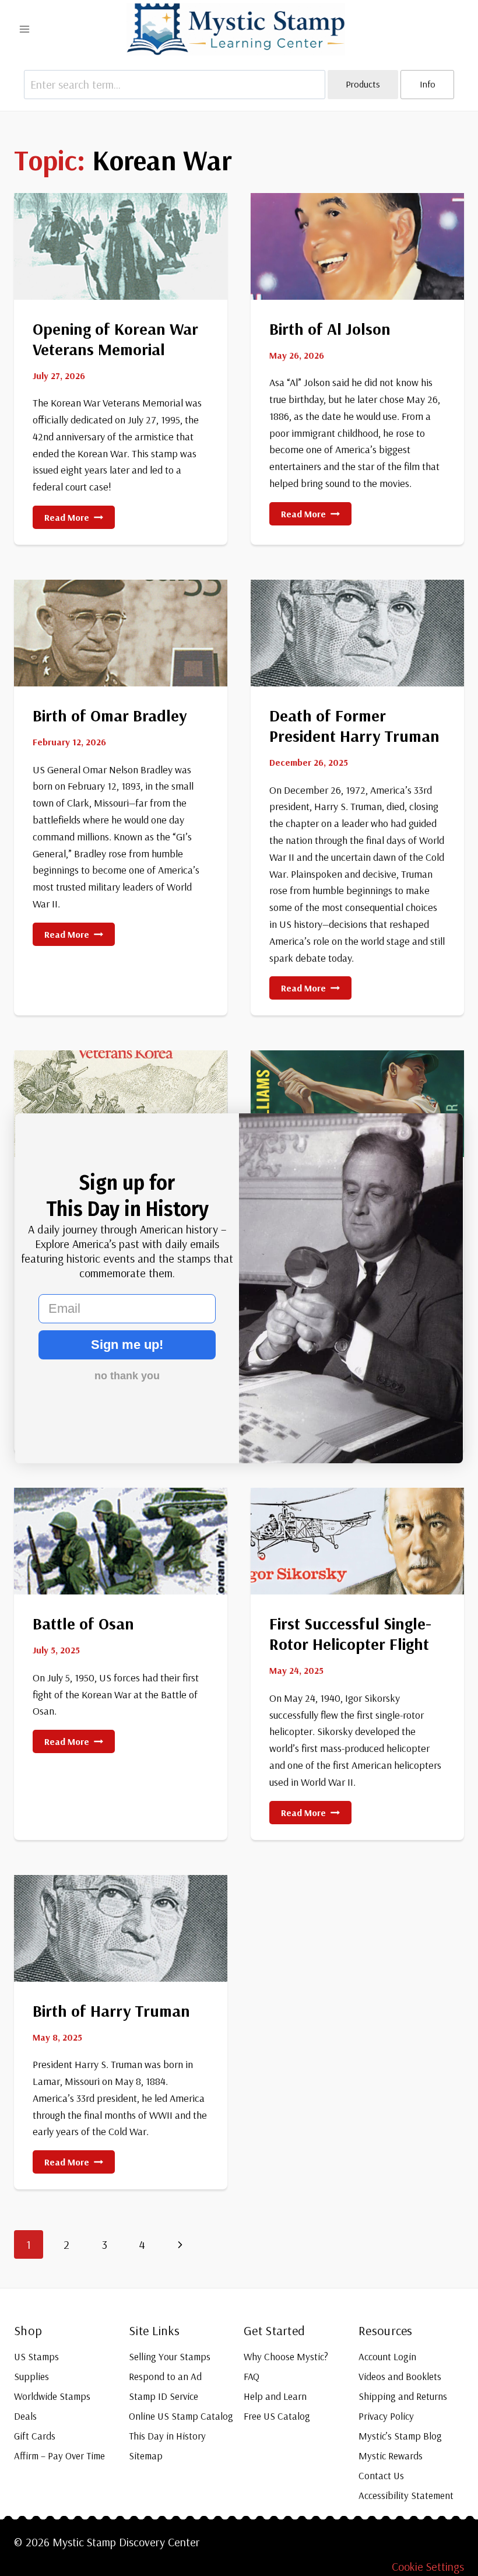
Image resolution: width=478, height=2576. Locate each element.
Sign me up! (127, 1345)
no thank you (127, 1376)
